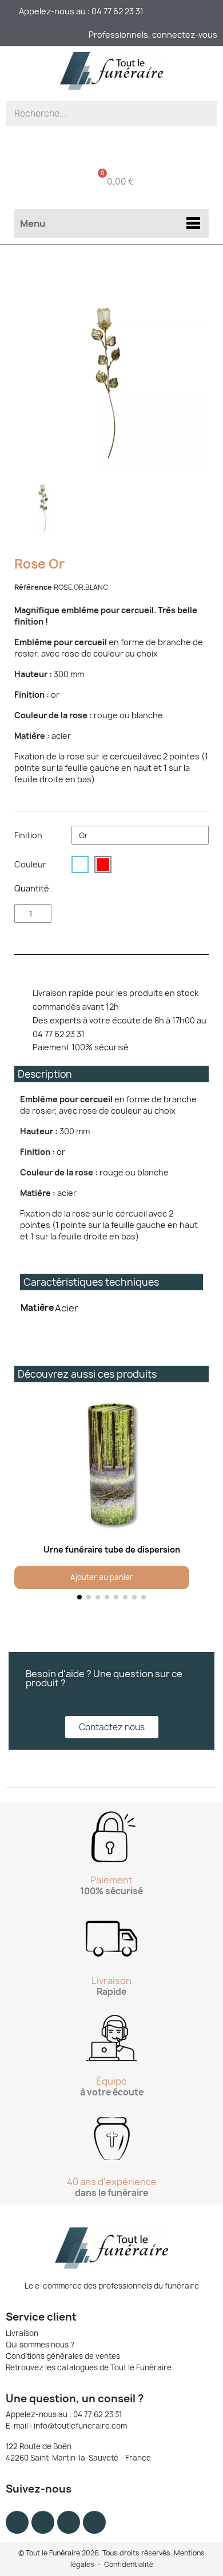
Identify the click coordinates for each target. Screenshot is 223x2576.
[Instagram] (43, 2522)
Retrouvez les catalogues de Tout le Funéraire (89, 2367)
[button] (25, 1500)
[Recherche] (205, 114)
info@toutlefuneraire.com (80, 2426)
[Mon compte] (112, 146)
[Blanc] (80, 865)
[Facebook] (17, 2522)
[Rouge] (103, 865)
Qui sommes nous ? (40, 2345)
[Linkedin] (94, 2522)
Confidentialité (129, 2564)
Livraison (22, 2333)
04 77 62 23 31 (97, 2414)
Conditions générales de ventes (63, 2356)
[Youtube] (69, 2522)
